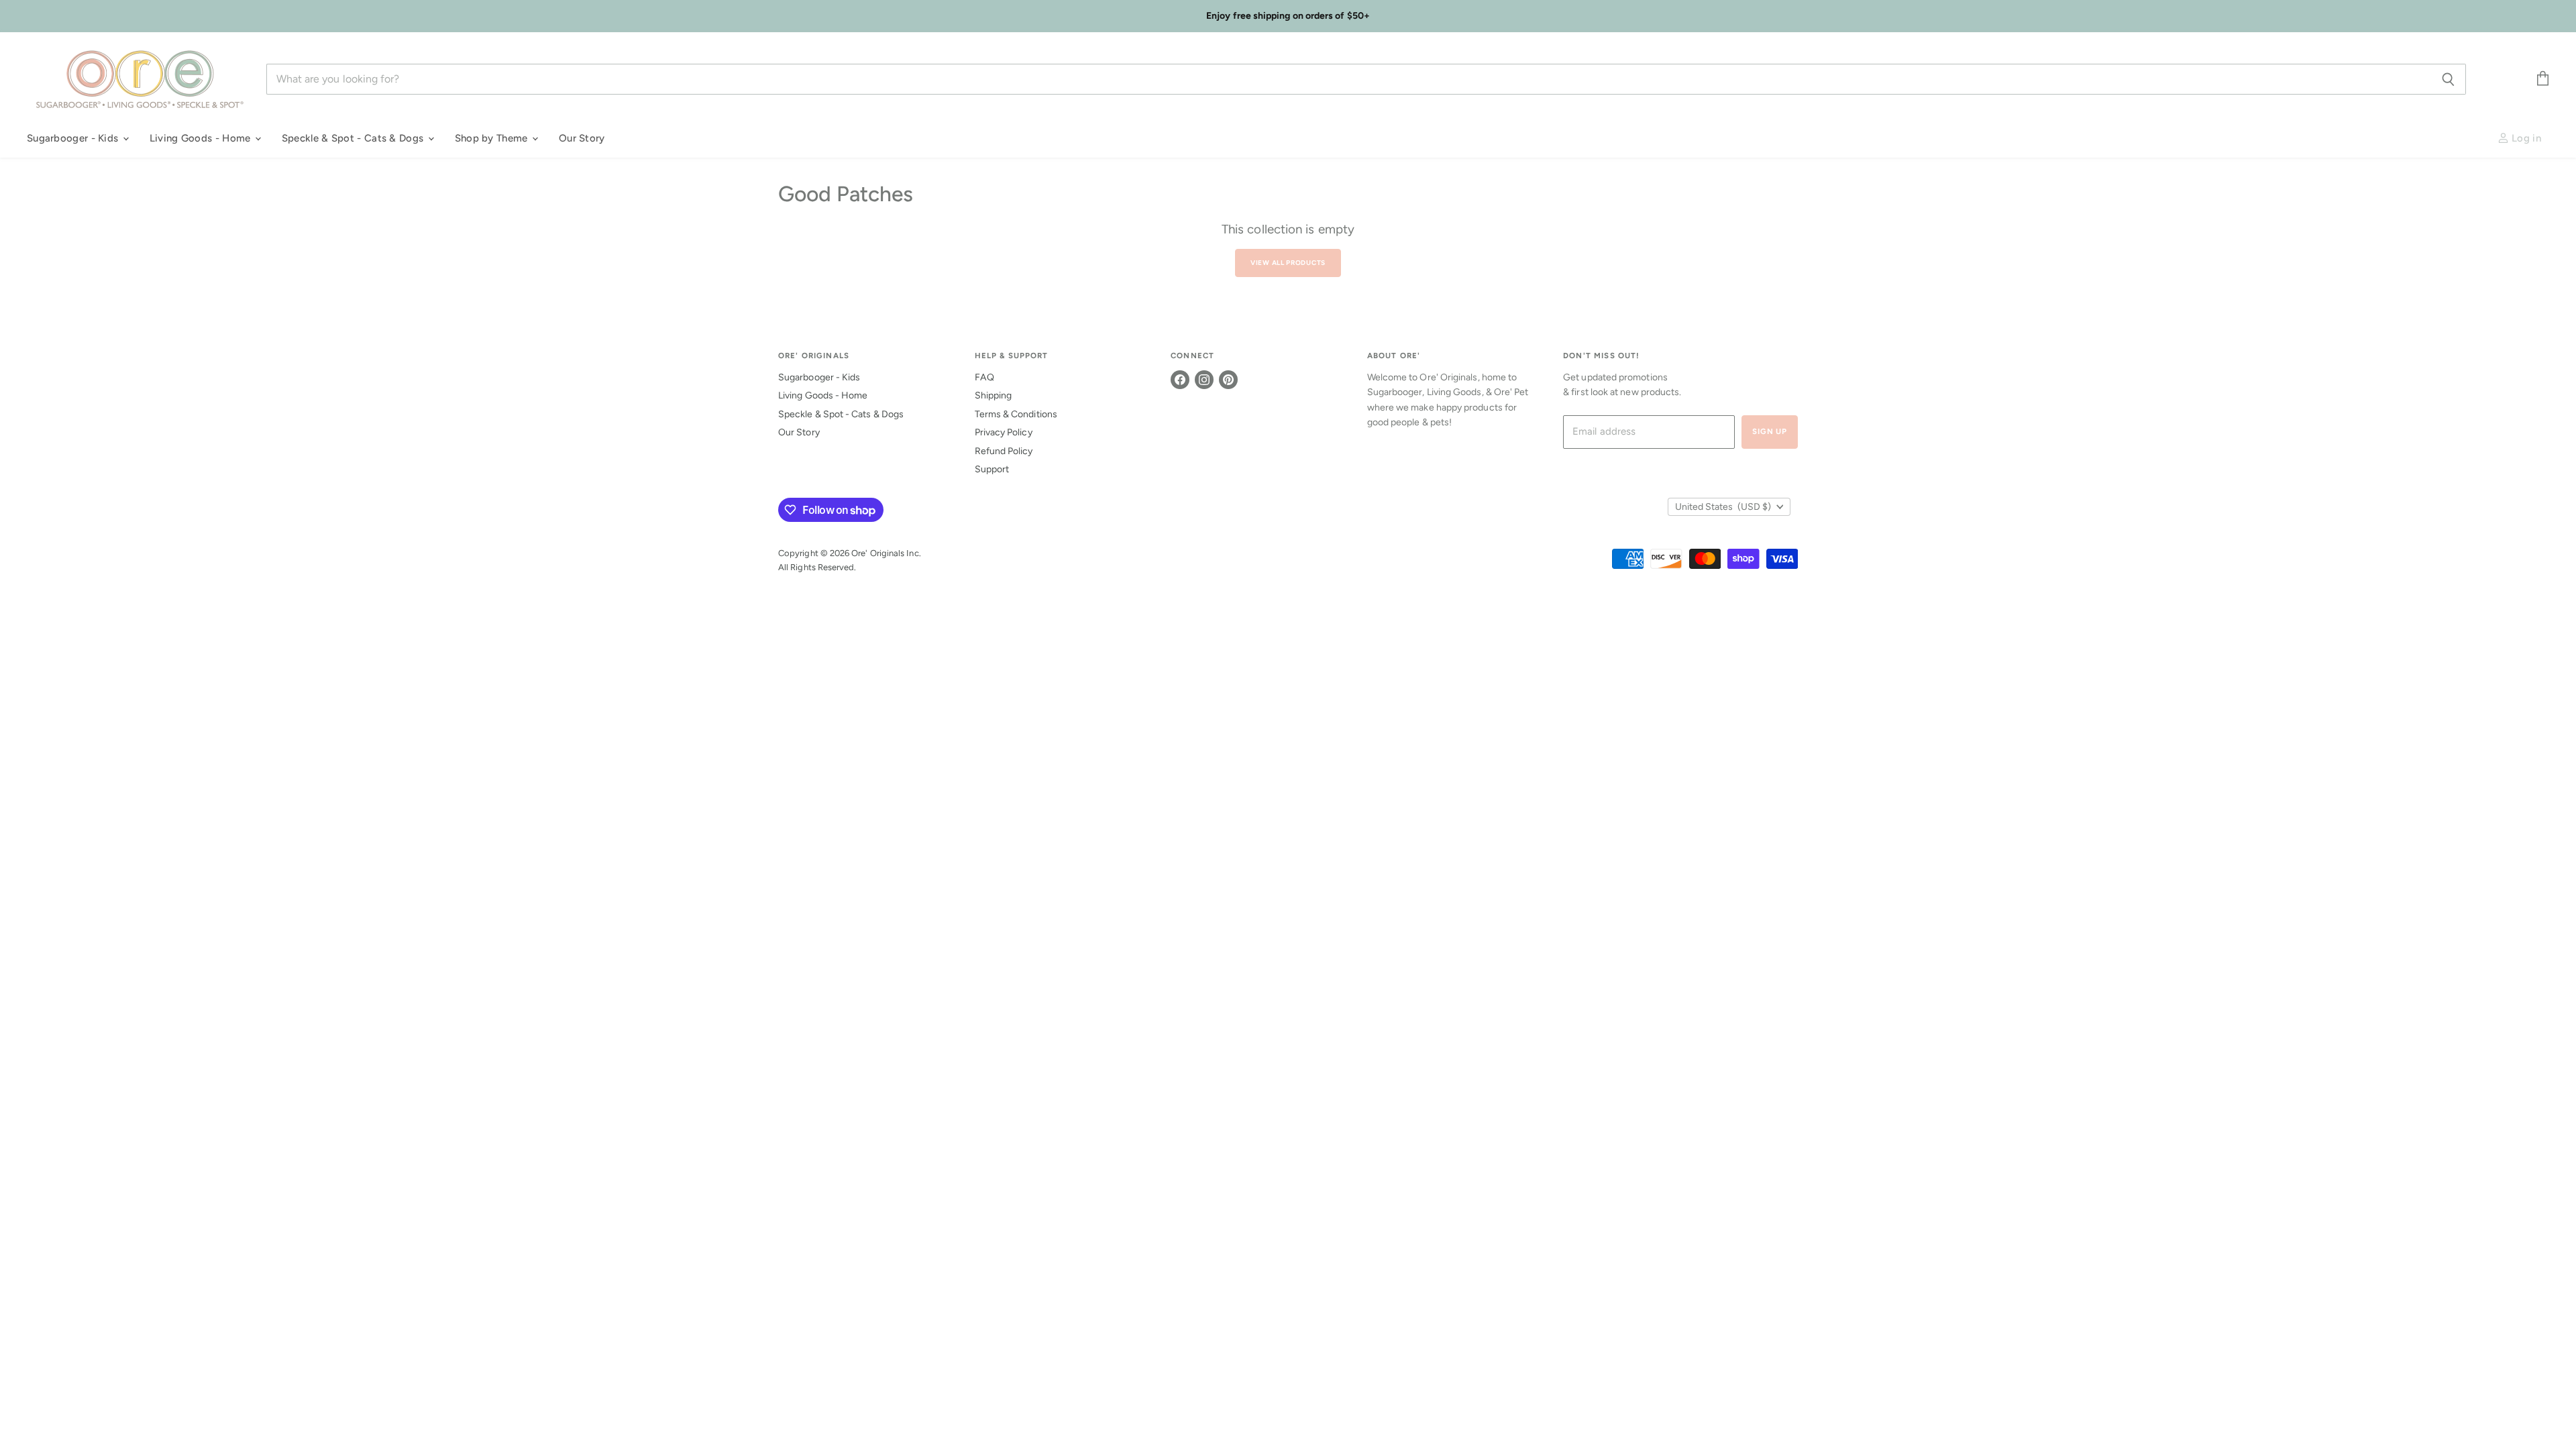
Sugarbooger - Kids (74, 138)
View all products (1288, 263)
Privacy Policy (1004, 432)
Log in (2525, 138)
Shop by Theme (493, 138)
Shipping (994, 395)
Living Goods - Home (202, 138)
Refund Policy (1004, 451)
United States (1723, 507)
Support (992, 469)
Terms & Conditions (1016, 414)
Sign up (1770, 431)
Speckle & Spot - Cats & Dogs (354, 138)
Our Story (582, 138)
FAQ (984, 377)
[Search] (2448, 79)
